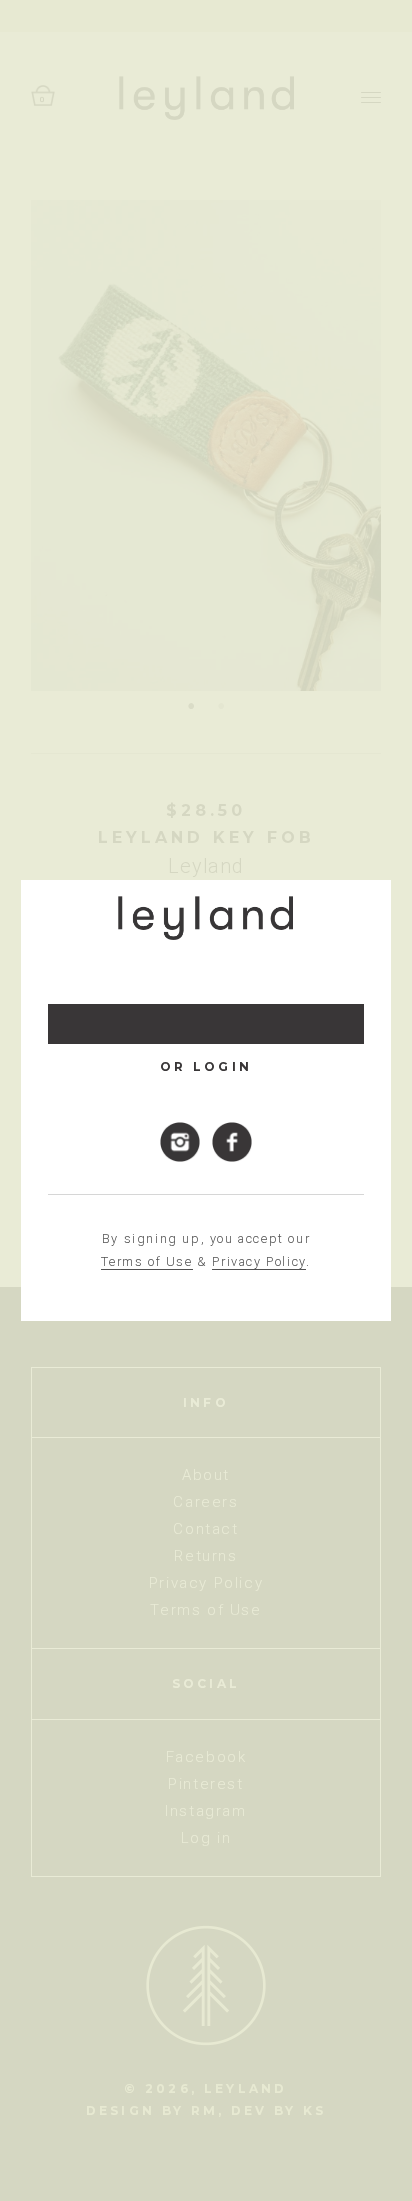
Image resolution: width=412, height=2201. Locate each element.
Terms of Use (146, 1261)
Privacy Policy (258, 1261)
